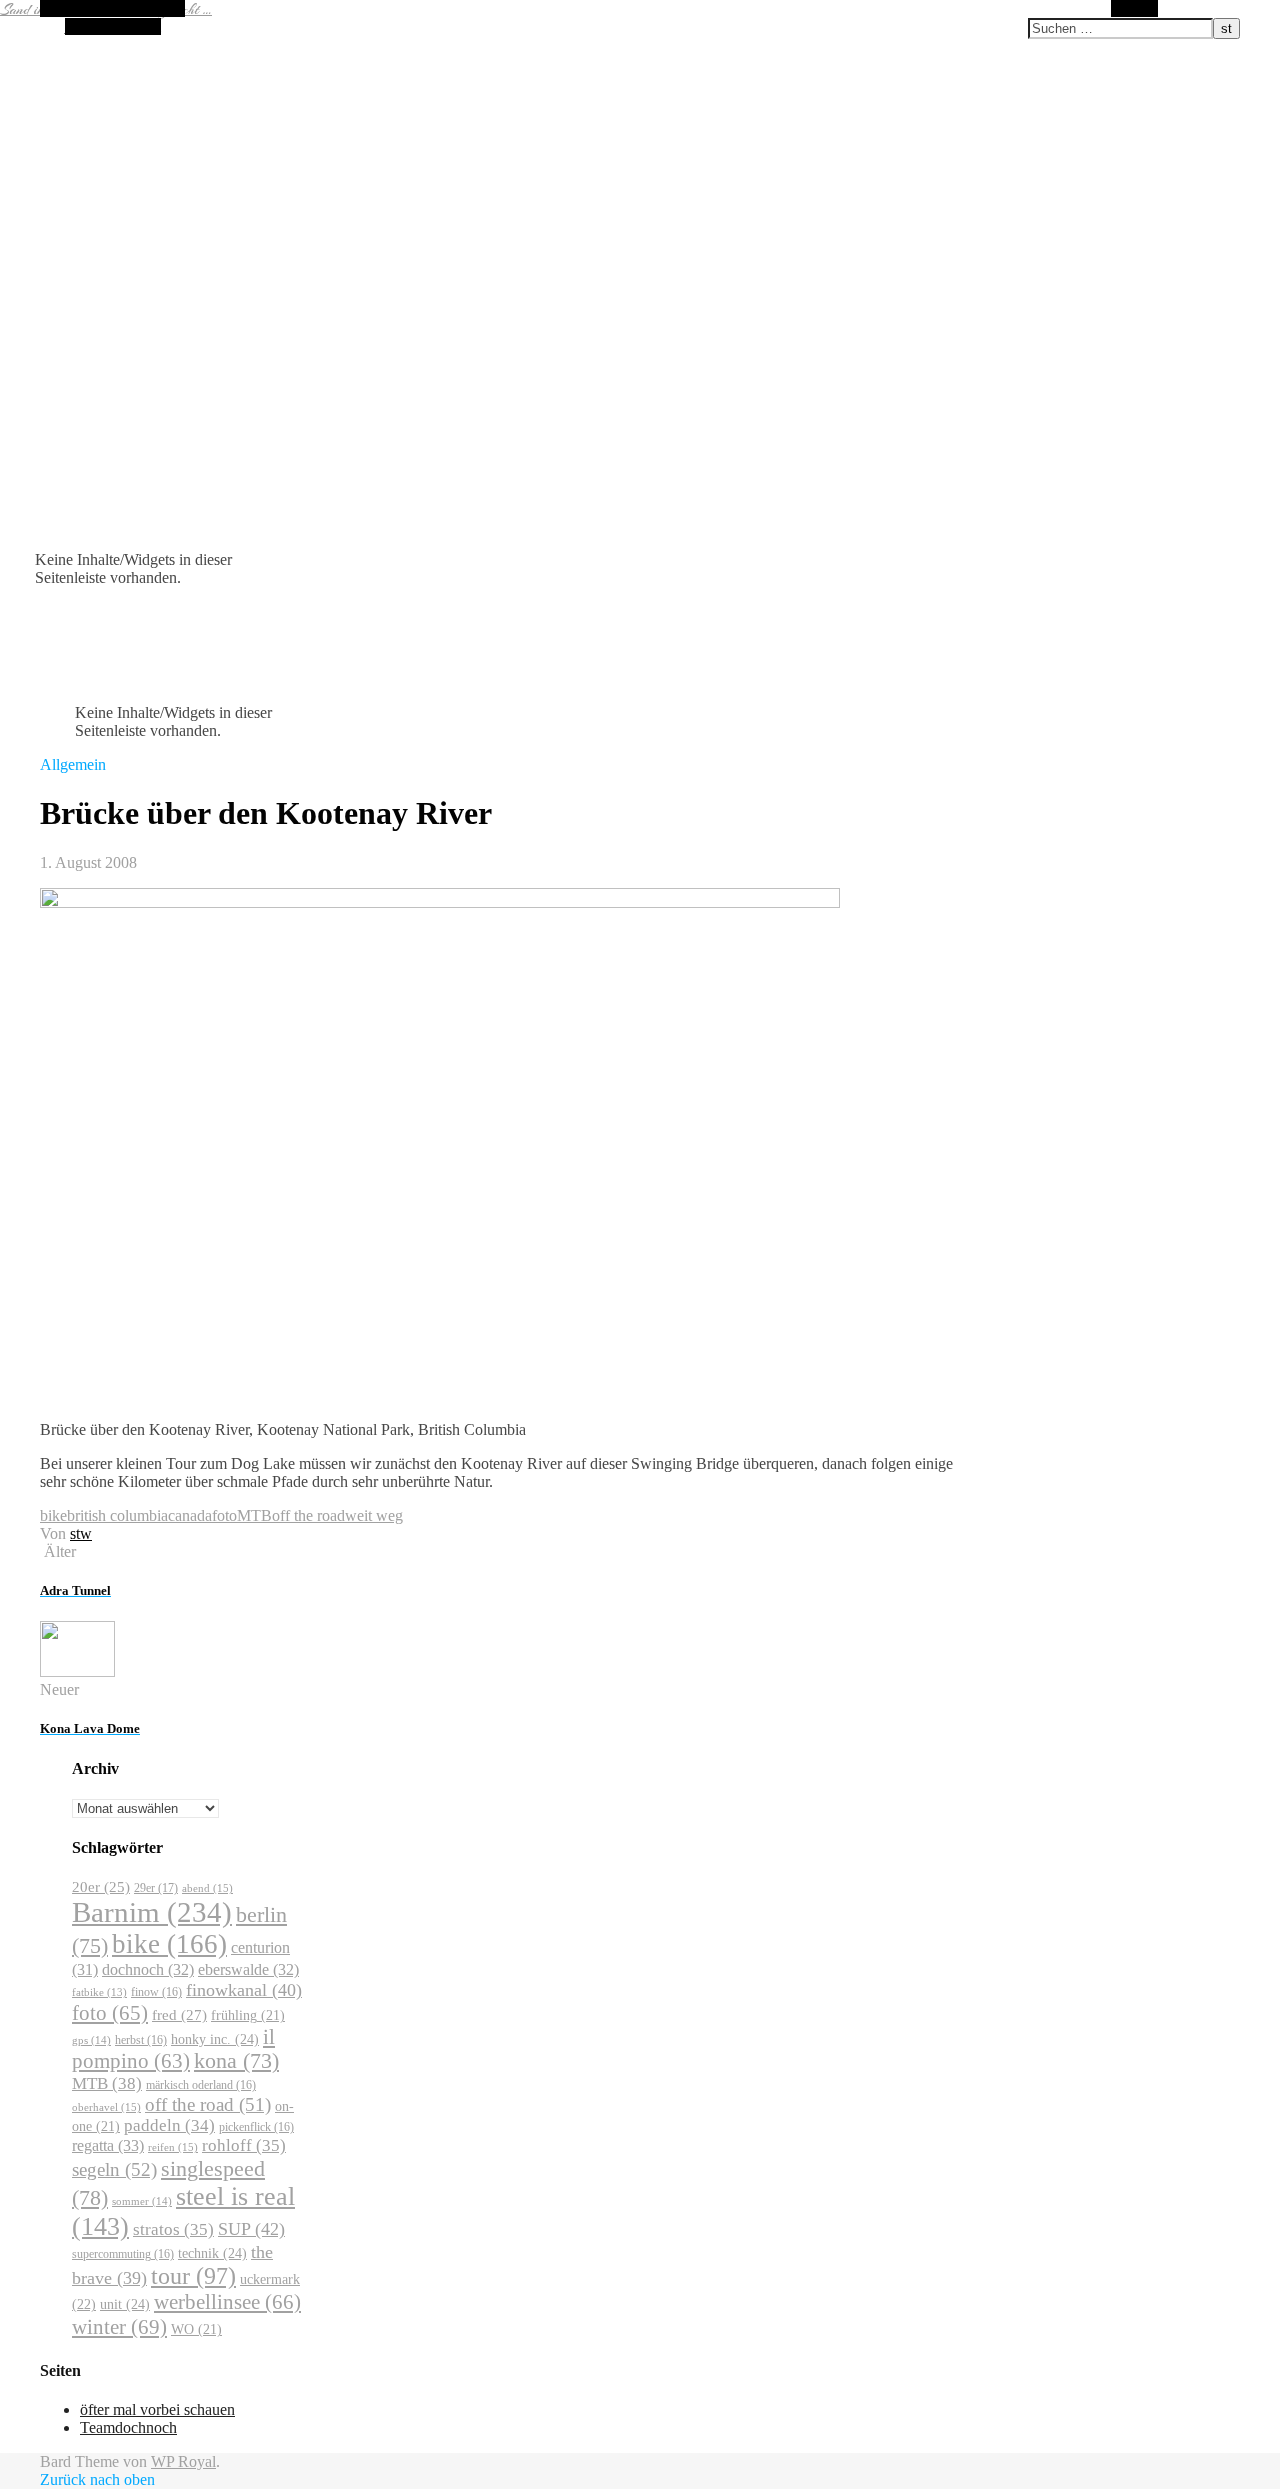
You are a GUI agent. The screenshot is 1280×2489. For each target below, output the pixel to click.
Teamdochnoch (128, 2427)
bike (53, 1515)
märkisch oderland (201, 2085)
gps (91, 2040)
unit (125, 2304)
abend (207, 1888)
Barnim (152, 1912)
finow (156, 1992)
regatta (108, 2145)
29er (156, 1888)
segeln (114, 2169)
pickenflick (256, 2127)
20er (101, 1887)
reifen (173, 2147)
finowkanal (244, 1990)
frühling (248, 2015)
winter (119, 2327)
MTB (254, 1515)
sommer (142, 2201)
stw (81, 1533)
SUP (251, 2229)
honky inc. (215, 2039)
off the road (308, 1515)
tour (193, 2276)
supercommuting (123, 2254)
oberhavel (106, 2107)
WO (196, 2329)
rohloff (244, 2145)
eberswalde (248, 1969)
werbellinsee (227, 2302)
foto (224, 1515)
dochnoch (148, 1969)
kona (236, 2061)
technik (212, 2253)
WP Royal (183, 2461)
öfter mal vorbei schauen (157, 2409)
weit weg (374, 1515)
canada (190, 1515)
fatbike (99, 1992)
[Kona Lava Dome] (77, 1671)
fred (179, 2014)
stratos (173, 2229)
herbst (141, 2040)
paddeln (169, 2125)
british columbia (117, 1515)
